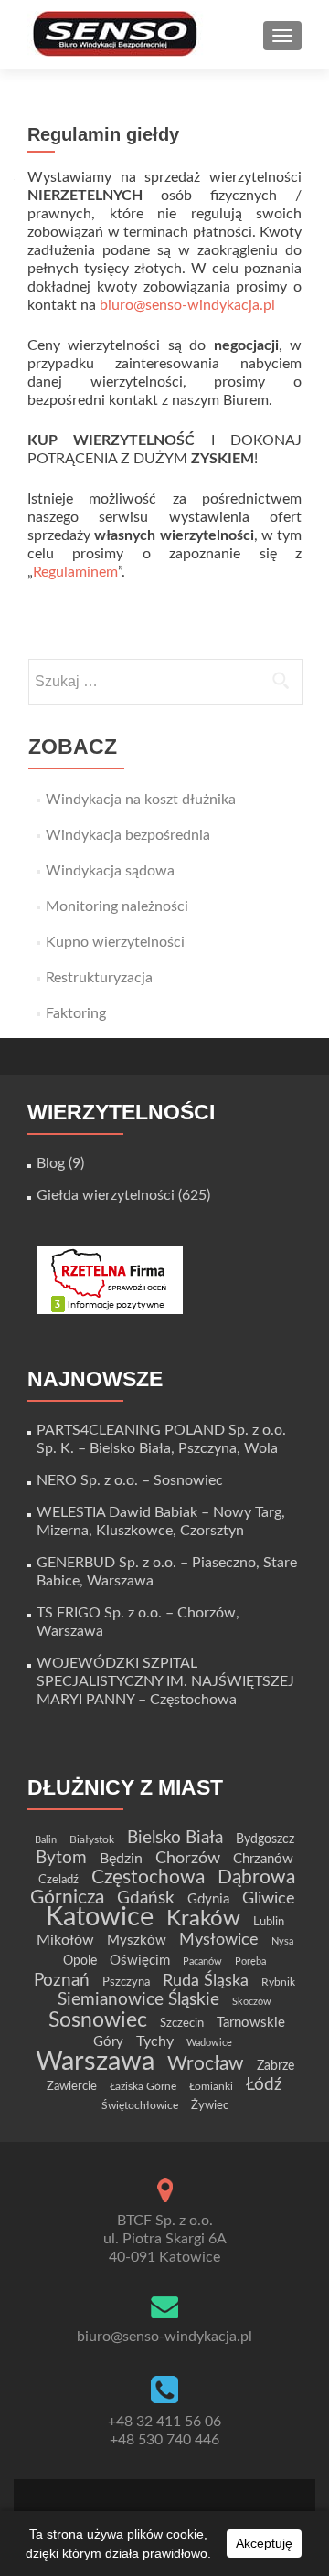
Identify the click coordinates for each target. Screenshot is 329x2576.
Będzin (121, 1859)
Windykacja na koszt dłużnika (141, 800)
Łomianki (211, 2086)
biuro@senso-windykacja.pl (187, 305)
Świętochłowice (140, 2105)
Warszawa (95, 2062)
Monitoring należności (117, 906)
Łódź (264, 2084)
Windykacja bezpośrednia (128, 835)
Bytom (61, 1858)
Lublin (269, 1922)
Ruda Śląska (206, 1981)
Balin (46, 1840)
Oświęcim (140, 1961)
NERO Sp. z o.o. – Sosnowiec (130, 1480)
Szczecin (182, 2023)
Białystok (92, 1839)
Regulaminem (75, 572)
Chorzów (188, 1858)
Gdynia (208, 1899)
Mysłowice (219, 1940)
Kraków (203, 1919)
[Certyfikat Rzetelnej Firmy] (110, 1279)
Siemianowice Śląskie (138, 2000)
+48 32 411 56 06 (164, 2422)
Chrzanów (263, 1859)
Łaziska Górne (143, 2086)
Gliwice (269, 1898)
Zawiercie (72, 2086)
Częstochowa (148, 1877)
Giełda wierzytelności (106, 1195)
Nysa (282, 1941)
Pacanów (202, 1961)
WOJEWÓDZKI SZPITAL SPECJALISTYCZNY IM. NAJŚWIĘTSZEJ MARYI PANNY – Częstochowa (165, 1681)
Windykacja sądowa (110, 871)
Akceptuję (264, 2543)
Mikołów (65, 1940)
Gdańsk (146, 1898)
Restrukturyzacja (99, 978)
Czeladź (58, 1880)
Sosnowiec (98, 2020)
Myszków (137, 1940)
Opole (80, 1961)
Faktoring (76, 1013)
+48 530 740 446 (164, 2440)
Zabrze (276, 2066)
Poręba (250, 1961)
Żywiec (210, 2105)
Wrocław (206, 2064)
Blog (51, 1163)
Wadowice (209, 2043)
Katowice (100, 1918)
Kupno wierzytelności (115, 942)
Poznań (62, 1980)
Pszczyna (126, 1982)
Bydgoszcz (265, 1839)
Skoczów (252, 2002)
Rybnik (278, 1982)
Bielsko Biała (175, 1838)
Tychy (155, 2041)
